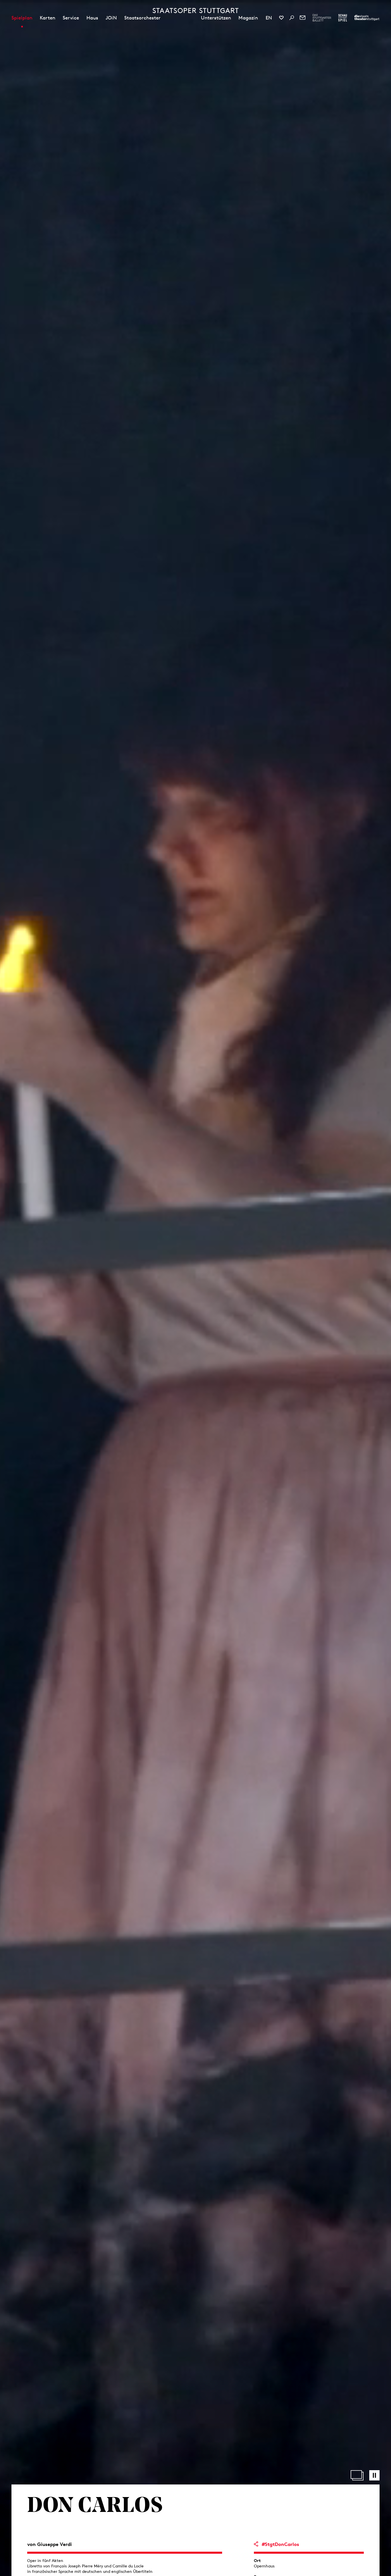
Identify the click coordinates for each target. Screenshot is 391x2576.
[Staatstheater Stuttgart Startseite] (195, 11)
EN (269, 18)
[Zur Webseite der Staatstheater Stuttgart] (367, 18)
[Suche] (292, 18)
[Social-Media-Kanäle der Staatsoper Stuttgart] (281, 18)
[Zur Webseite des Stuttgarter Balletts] (322, 18)
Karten (48, 18)
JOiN (111, 18)
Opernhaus (264, 2566)
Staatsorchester (142, 18)
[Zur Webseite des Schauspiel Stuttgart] (343, 18)
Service (71, 18)
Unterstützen (216, 18)
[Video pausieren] (374, 2475)
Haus (92, 18)
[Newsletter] (303, 18)
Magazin (248, 18)
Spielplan (22, 18)
